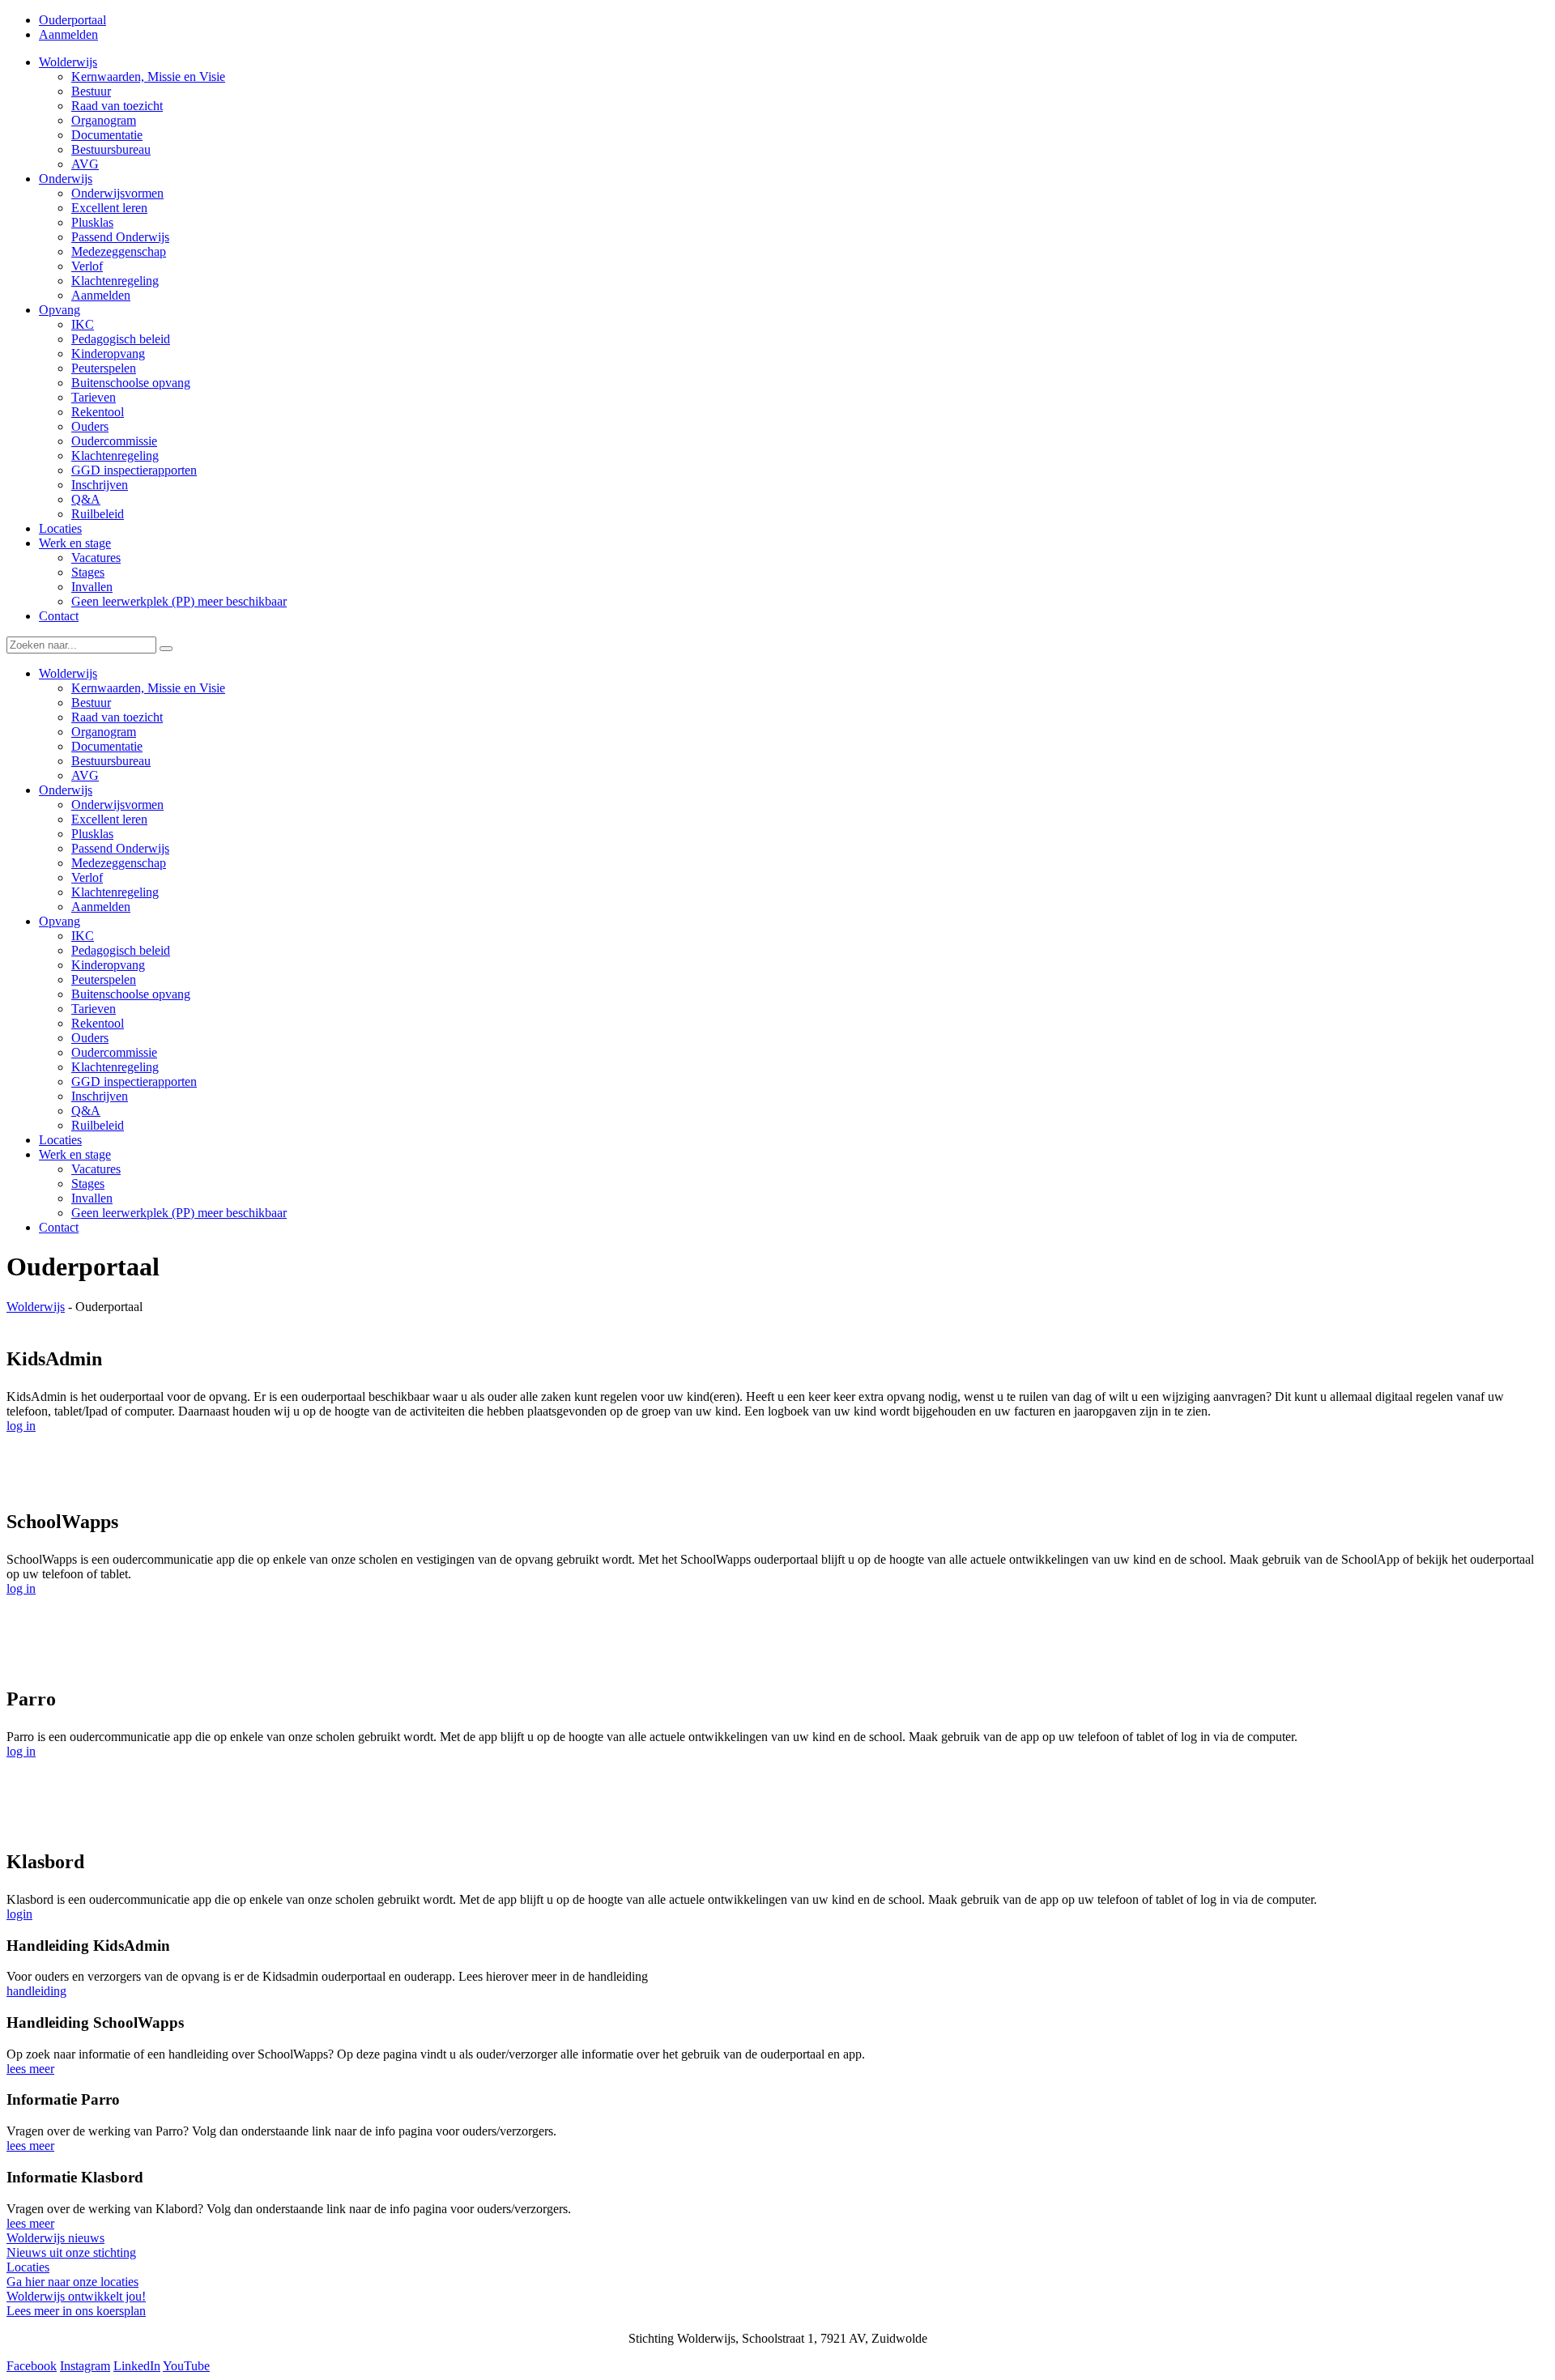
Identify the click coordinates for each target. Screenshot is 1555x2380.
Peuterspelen (104, 979)
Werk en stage (75, 1154)
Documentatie (107, 746)
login (19, 1914)
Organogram (104, 732)
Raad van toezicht (117, 717)
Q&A (86, 1111)
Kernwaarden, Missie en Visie (148, 688)
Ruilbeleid (98, 1125)
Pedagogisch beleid (121, 950)
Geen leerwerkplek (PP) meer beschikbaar (179, 1213)
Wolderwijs (68, 673)
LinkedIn (137, 2366)
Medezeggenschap (119, 863)
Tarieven (94, 1009)
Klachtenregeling (115, 892)
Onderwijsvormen (117, 805)
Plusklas (92, 834)
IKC (83, 936)
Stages (88, 1184)
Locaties (60, 1140)
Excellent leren (109, 819)
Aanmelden (68, 34)
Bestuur (91, 703)
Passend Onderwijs (120, 848)
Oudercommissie (114, 1052)
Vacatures (96, 1169)
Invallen (92, 1198)
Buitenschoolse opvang (131, 994)
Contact (59, 1227)
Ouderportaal (72, 20)
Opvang (60, 921)
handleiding (36, 1991)
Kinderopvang (108, 965)
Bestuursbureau (111, 761)
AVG (85, 775)
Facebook (32, 2366)
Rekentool (98, 1023)
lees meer (30, 2069)
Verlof (87, 877)
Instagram (85, 2366)
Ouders (90, 1038)
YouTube (186, 2366)
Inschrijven (100, 1096)
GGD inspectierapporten (134, 1081)
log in (21, 1426)
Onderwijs (66, 790)
